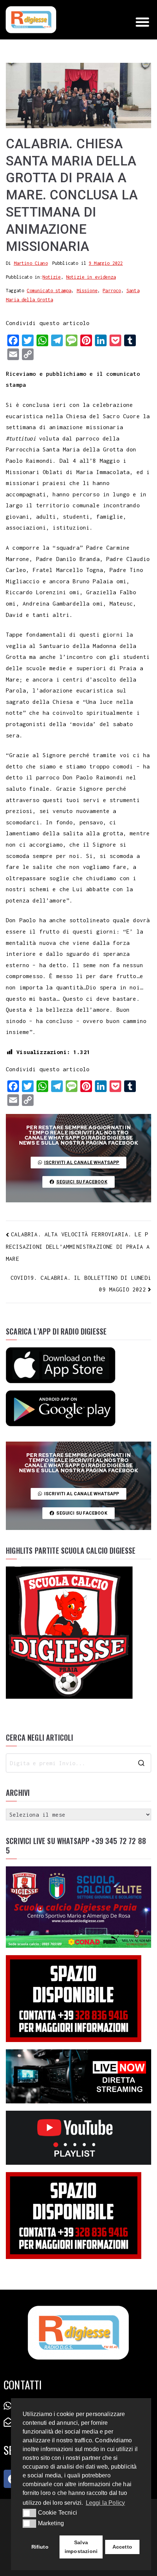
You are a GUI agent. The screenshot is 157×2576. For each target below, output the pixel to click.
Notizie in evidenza (91, 277)
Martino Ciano (31, 263)
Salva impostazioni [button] (81, 2547)
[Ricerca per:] (78, 1763)
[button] (142, 22)
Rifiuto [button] (40, 2547)
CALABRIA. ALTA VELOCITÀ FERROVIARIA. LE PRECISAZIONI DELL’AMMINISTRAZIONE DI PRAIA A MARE (78, 1246)
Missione (87, 291)
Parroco (112, 291)
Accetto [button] (122, 2547)
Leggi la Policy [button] (106, 2503)
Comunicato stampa (49, 291)
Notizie (51, 277)
